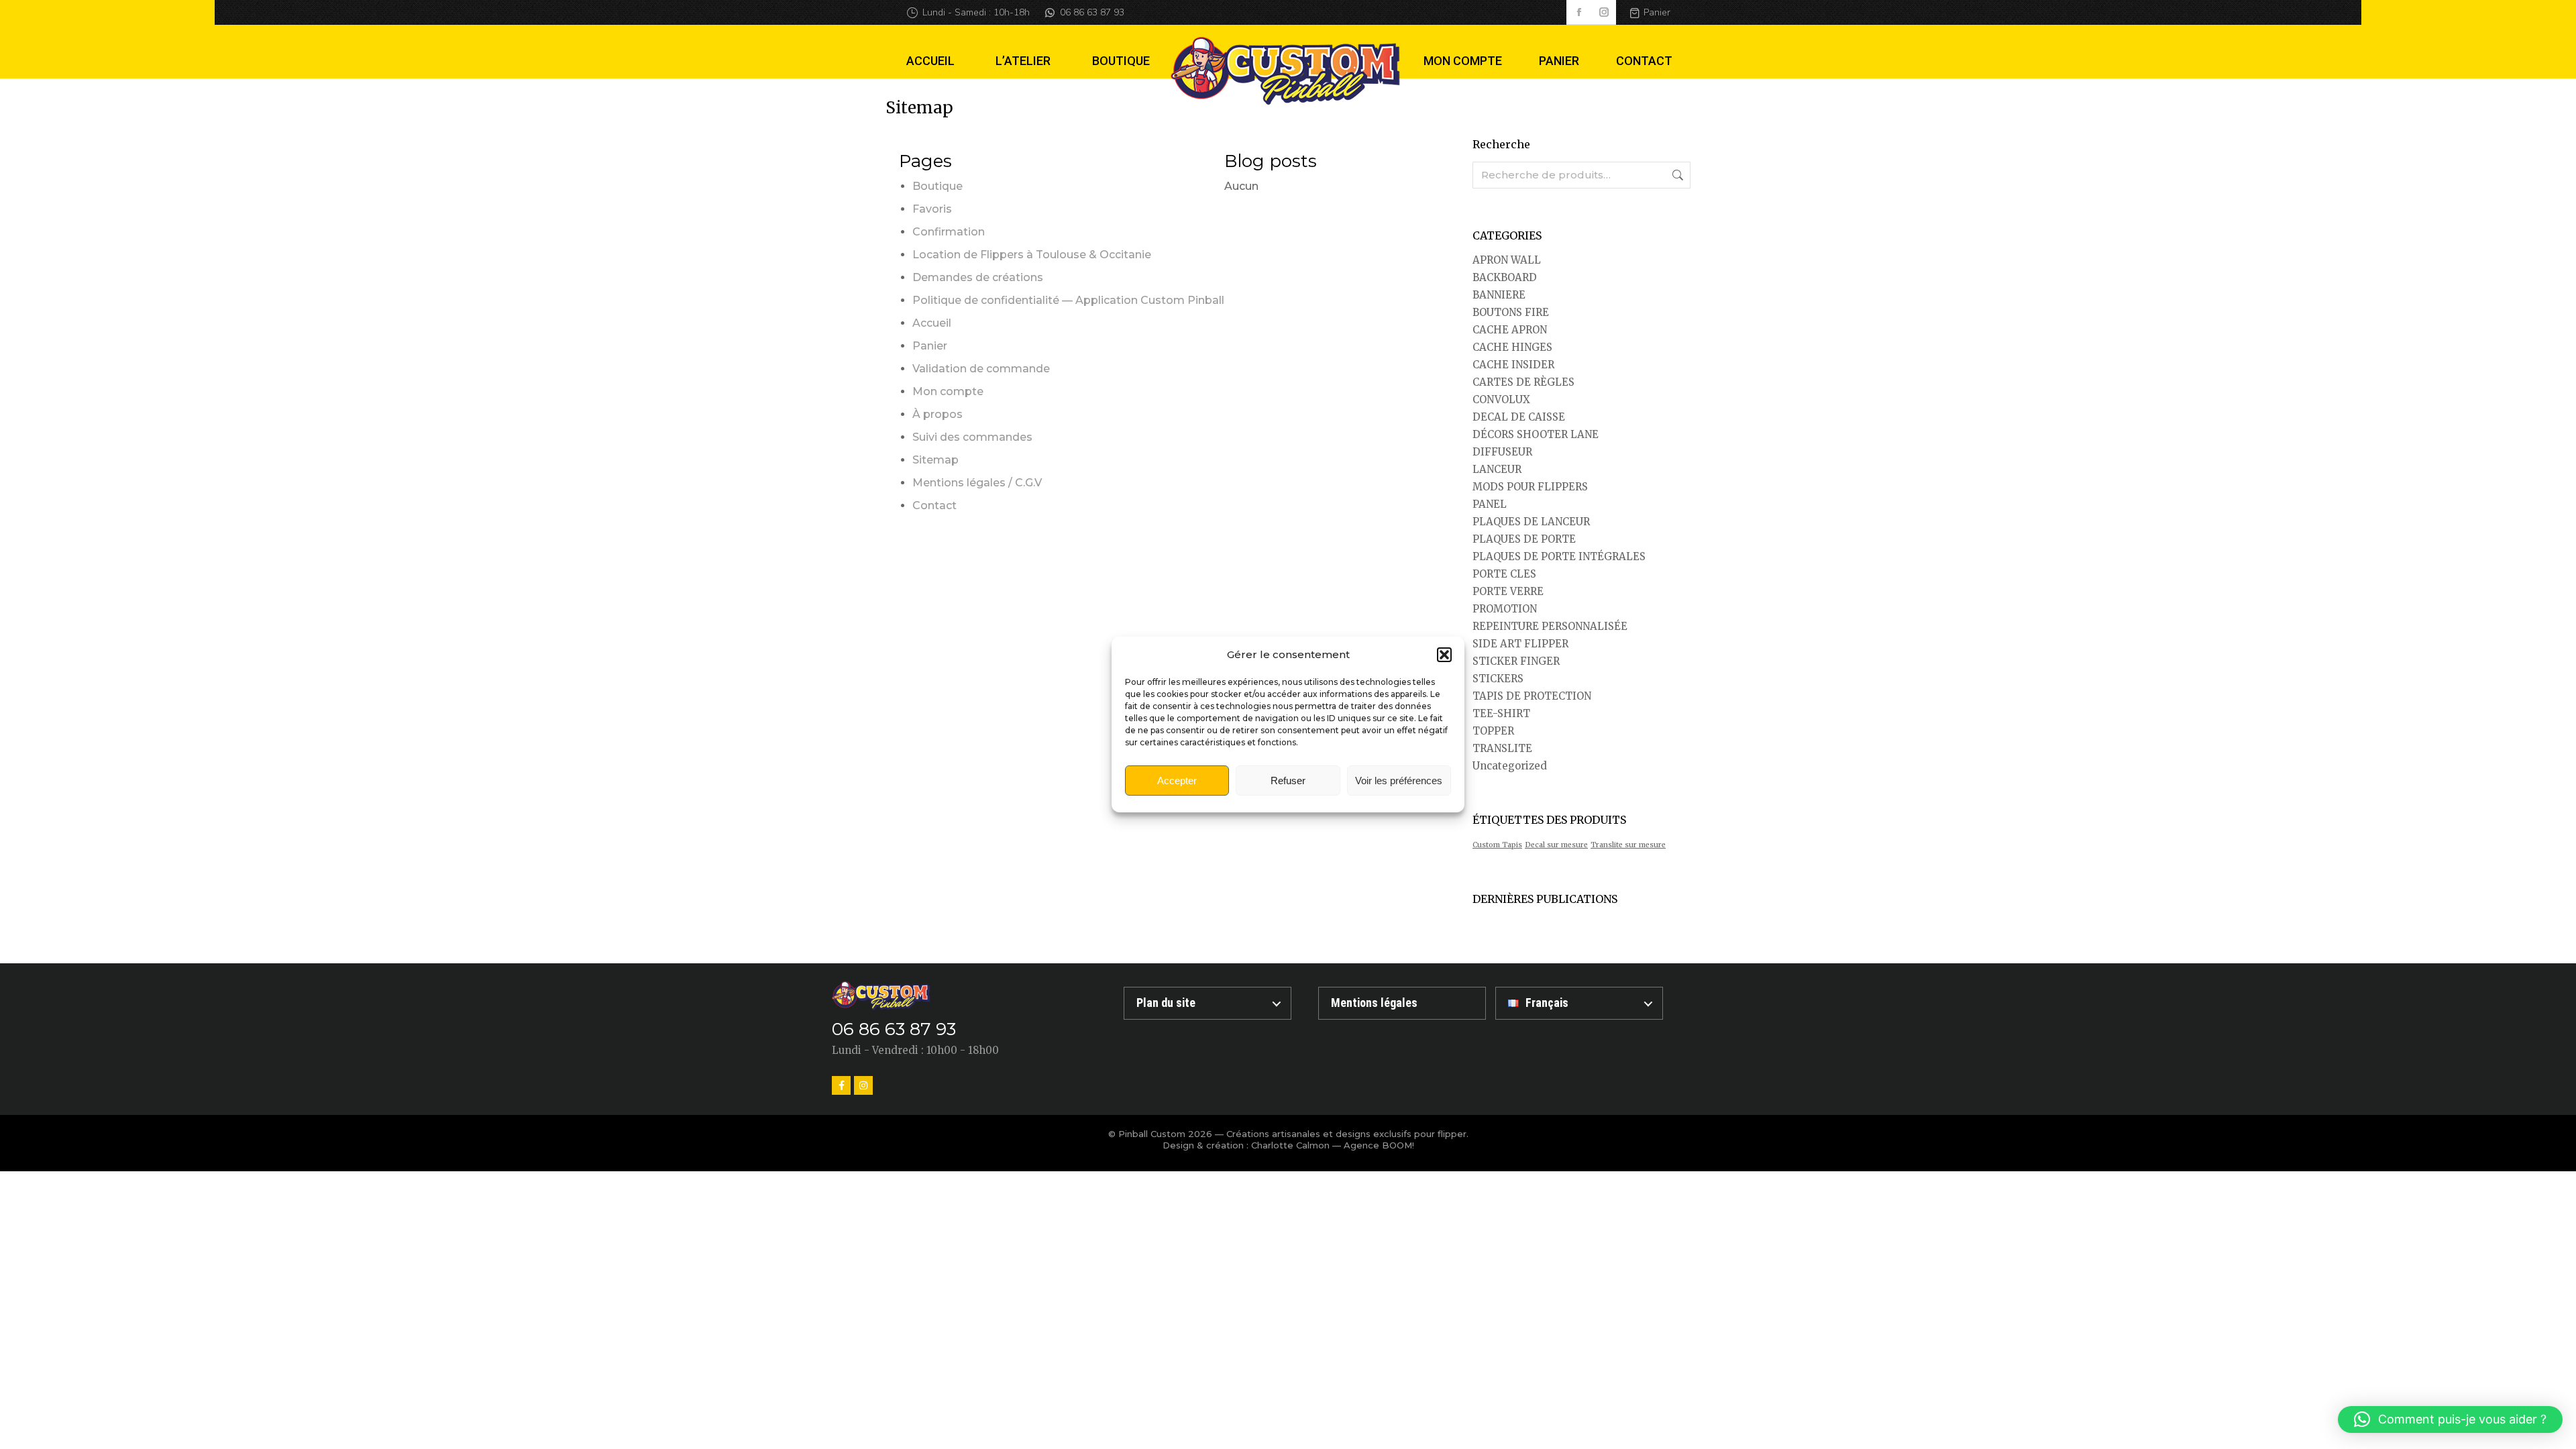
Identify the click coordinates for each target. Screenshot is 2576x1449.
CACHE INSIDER (1513, 365)
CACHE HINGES (1512, 347)
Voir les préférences (1399, 781)
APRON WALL (1507, 260)
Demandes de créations (978, 277)
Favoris (932, 209)
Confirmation (949, 232)
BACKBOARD (1505, 277)
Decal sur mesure (1556, 845)
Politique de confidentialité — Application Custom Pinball (1068, 300)
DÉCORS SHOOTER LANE (1536, 434)
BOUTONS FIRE (1511, 312)
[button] (1444, 655)
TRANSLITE (1502, 748)
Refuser (1288, 781)
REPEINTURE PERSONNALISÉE (1550, 626)
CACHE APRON (1510, 330)
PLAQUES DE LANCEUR (1531, 522)
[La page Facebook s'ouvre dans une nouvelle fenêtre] (1579, 12)
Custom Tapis (1497, 845)
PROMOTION (1505, 609)
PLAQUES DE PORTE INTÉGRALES (1559, 556)
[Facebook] (841, 1085)
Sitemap (935, 460)
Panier (1657, 12)
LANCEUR (1497, 469)
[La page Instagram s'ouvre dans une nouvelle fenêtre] (1604, 12)
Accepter (1177, 781)
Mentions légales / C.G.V (977, 483)
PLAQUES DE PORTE (1524, 539)
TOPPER (1493, 731)
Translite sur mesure (1628, 845)
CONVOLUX (1501, 399)
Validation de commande (981, 369)
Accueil (932, 323)
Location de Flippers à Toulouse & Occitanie (1032, 255)
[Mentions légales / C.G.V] (1402, 1003)
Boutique (937, 186)
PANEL (1490, 504)
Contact (934, 505)
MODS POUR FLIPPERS (1530, 487)
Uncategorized (1510, 766)
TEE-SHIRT (1501, 713)
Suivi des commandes (972, 437)
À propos (937, 414)
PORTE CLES (1504, 574)
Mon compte (948, 391)
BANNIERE (1499, 295)
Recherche (1676, 175)
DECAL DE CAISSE (1519, 417)
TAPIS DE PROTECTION (1532, 696)
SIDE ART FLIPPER (1520, 644)
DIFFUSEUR (1502, 452)
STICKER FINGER (1516, 661)
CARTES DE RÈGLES (1523, 382)
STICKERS (1498, 679)
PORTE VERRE (1508, 591)
